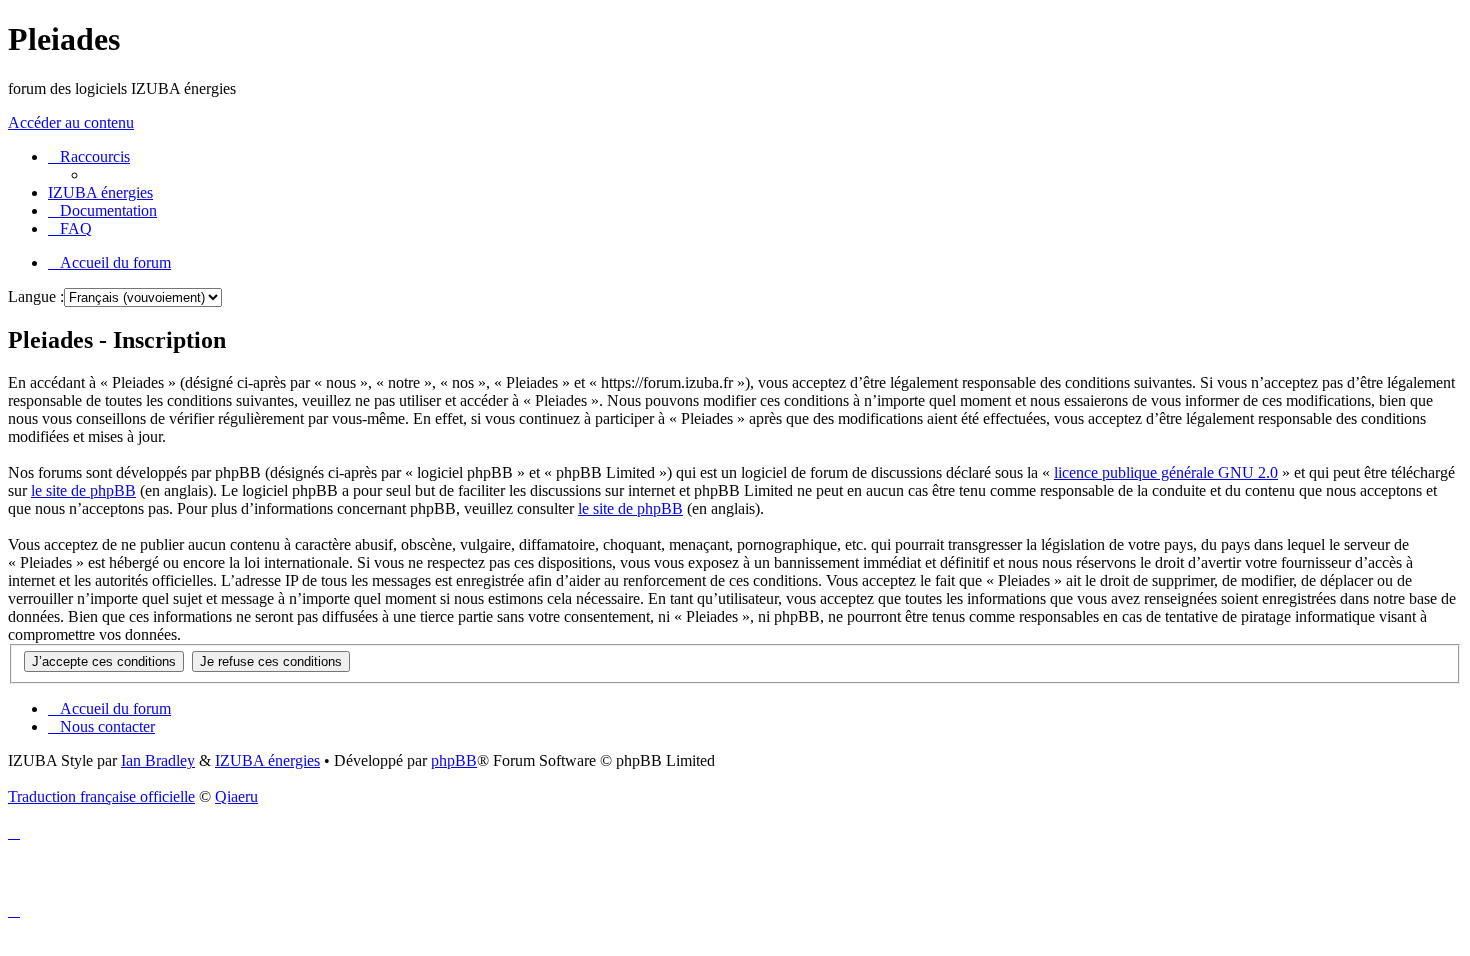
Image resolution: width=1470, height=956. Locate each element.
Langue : (36, 296)
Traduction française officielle (101, 796)
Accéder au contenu (71, 122)
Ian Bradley (158, 760)
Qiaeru (236, 796)
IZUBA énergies (267, 760)
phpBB (454, 760)
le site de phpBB (83, 490)
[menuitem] (100, 192)
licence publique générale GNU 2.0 (1166, 472)
